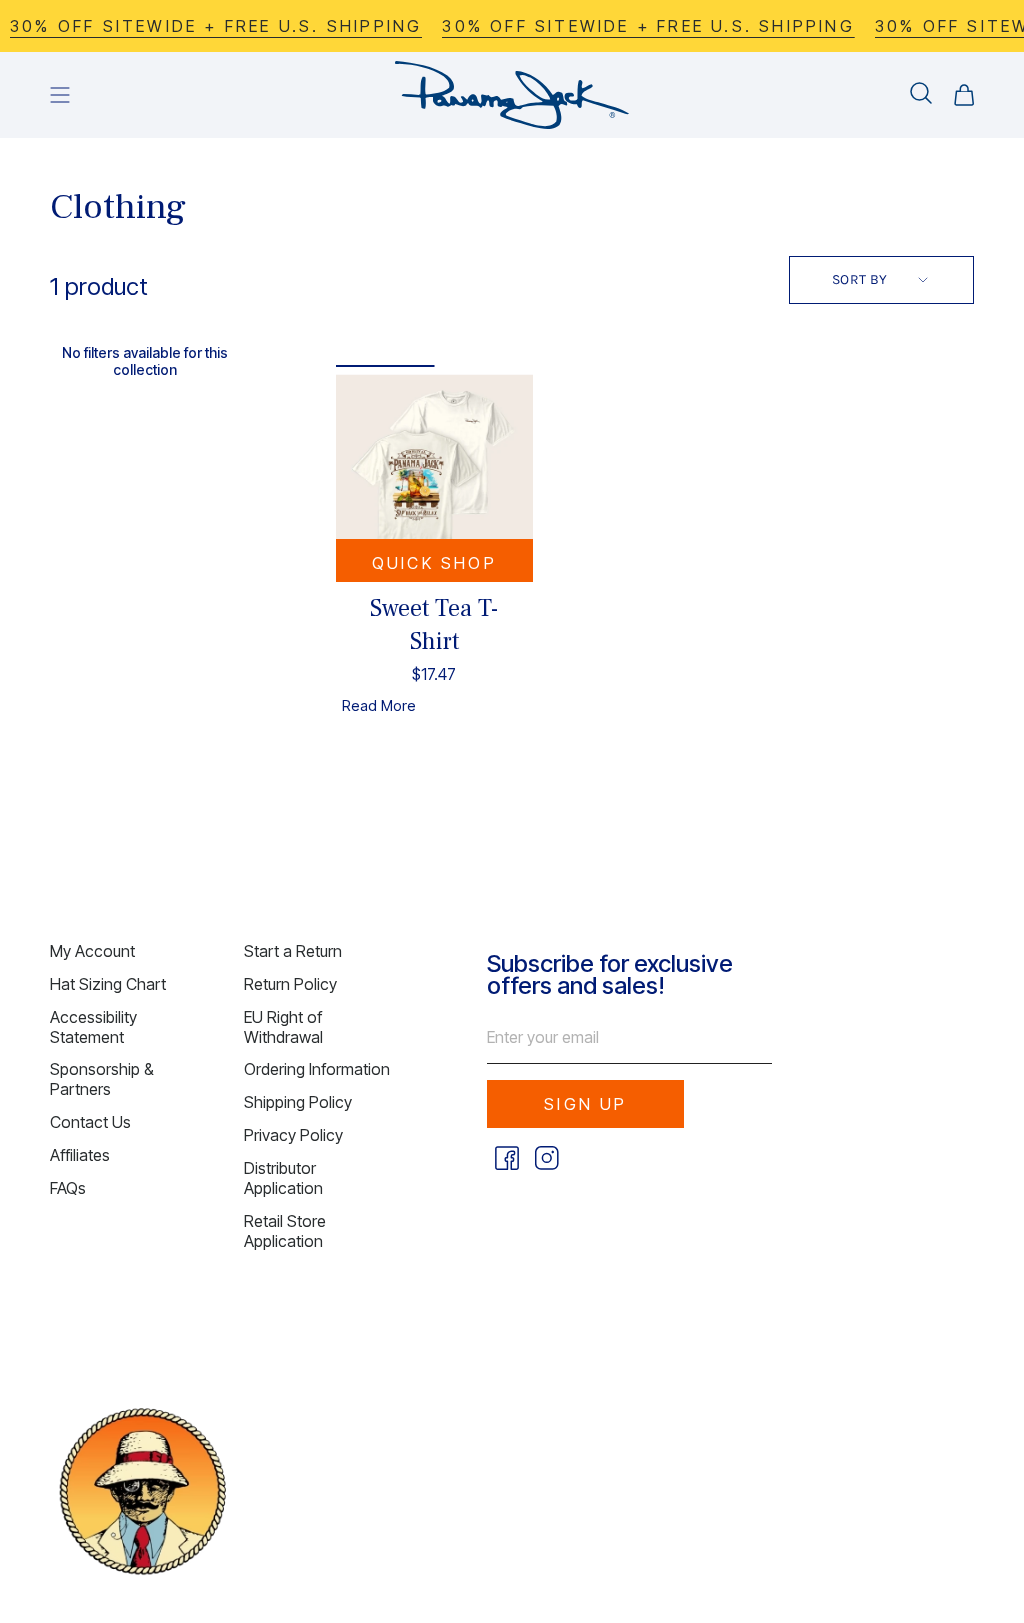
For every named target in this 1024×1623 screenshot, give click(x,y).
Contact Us (90, 1122)
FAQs (68, 1188)
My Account (92, 951)
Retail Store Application (285, 1231)
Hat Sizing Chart (108, 984)
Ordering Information (317, 1069)
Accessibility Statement (93, 1027)
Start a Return (293, 951)
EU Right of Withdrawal (283, 1027)
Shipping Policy (298, 1102)
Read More (379, 705)
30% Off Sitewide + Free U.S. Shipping (632, 26)
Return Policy (290, 984)
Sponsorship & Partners (102, 1079)
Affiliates (80, 1155)
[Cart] (964, 95)
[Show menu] (60, 95)
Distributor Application (283, 1178)
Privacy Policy (293, 1135)
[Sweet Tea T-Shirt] (434, 473)
